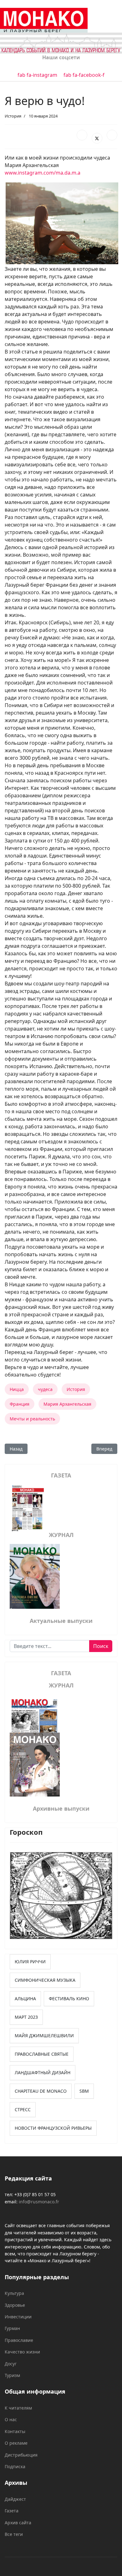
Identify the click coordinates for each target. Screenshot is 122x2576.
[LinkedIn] (112, 135)
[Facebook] (82, 135)
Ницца (17, 1389)
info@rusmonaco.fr (39, 2202)
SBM (84, 2091)
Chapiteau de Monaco (41, 2091)
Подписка (15, 2466)
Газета (12, 2511)
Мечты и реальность (32, 1419)
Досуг (11, 2364)
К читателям (18, 2408)
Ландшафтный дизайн (43, 2072)
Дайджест (15, 2499)
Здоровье (15, 2305)
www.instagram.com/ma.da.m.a (43, 173)
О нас (11, 2419)
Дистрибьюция (21, 2455)
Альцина (25, 1999)
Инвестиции (18, 2317)
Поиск (101, 1646)
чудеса (45, 1389)
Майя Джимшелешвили (44, 2036)
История (13, 116)
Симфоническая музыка (45, 1980)
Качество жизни (22, 2352)
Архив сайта (18, 2523)
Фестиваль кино (69, 1999)
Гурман (12, 2328)
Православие (19, 2340)
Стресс (23, 2109)
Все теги (14, 2534)
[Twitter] (97, 138)
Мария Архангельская (67, 1404)
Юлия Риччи (30, 1962)
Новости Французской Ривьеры (53, 2128)
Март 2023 (26, 2017)
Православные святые (42, 2054)
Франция (20, 1404)
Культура (14, 2293)
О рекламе (16, 2443)
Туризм (12, 2375)
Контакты (15, 2431)
